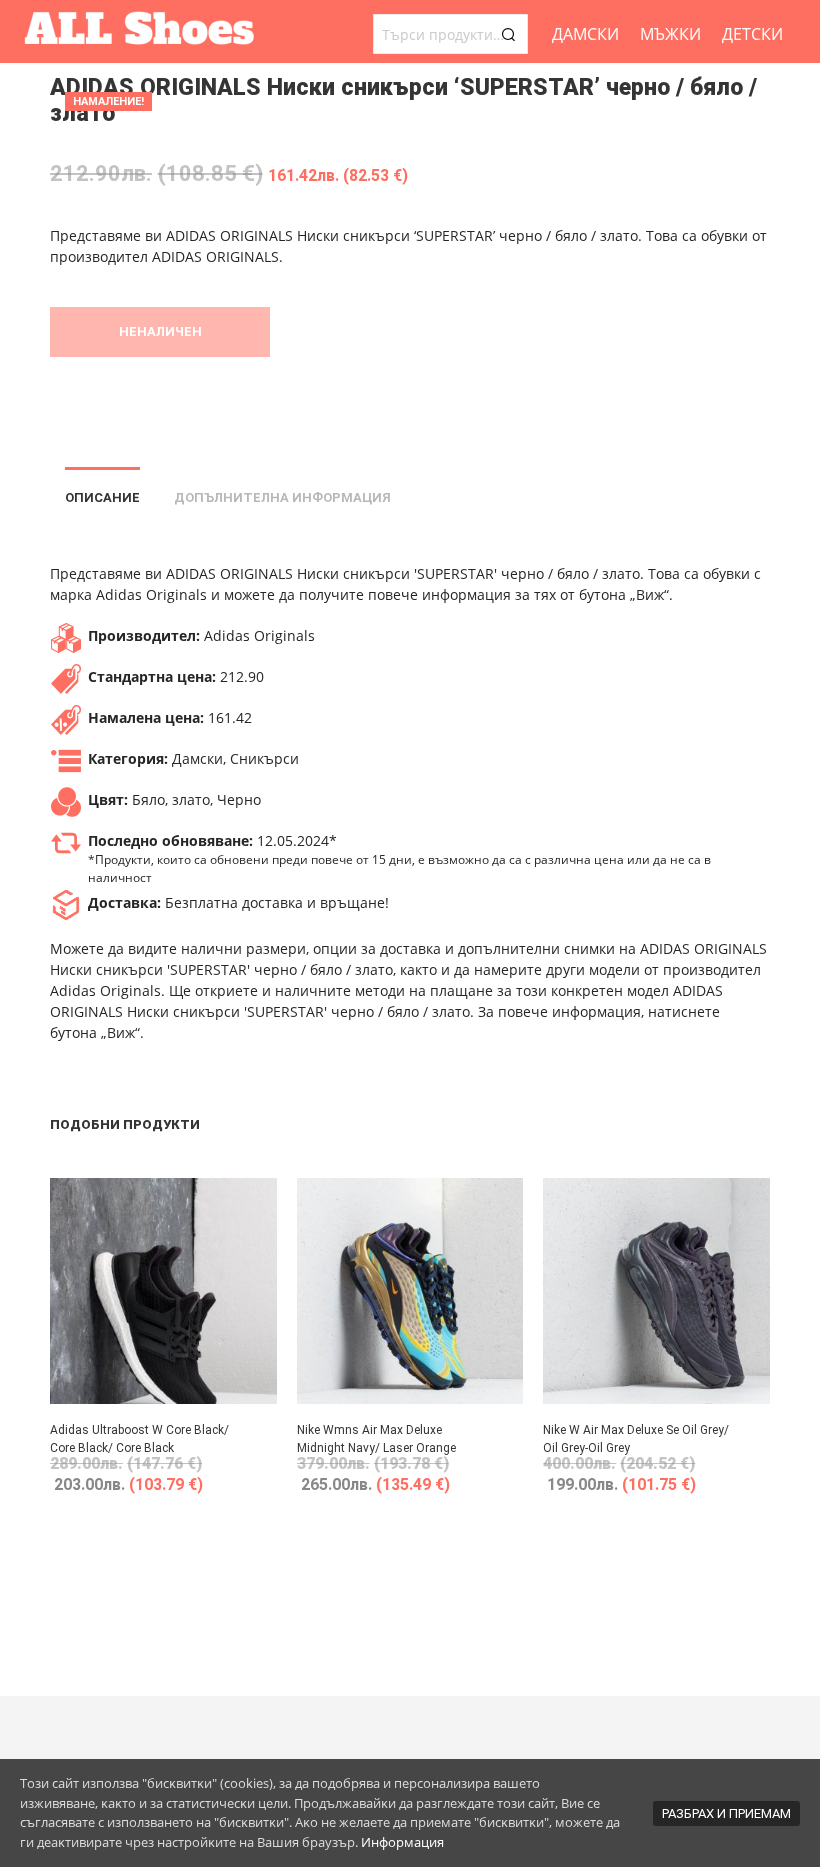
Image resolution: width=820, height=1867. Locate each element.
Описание (102, 497)
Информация (402, 1842)
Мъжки (670, 34)
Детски (752, 34)
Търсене (508, 34)
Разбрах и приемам (726, 1813)
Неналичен (160, 331)
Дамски (585, 34)
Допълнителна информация (282, 497)
